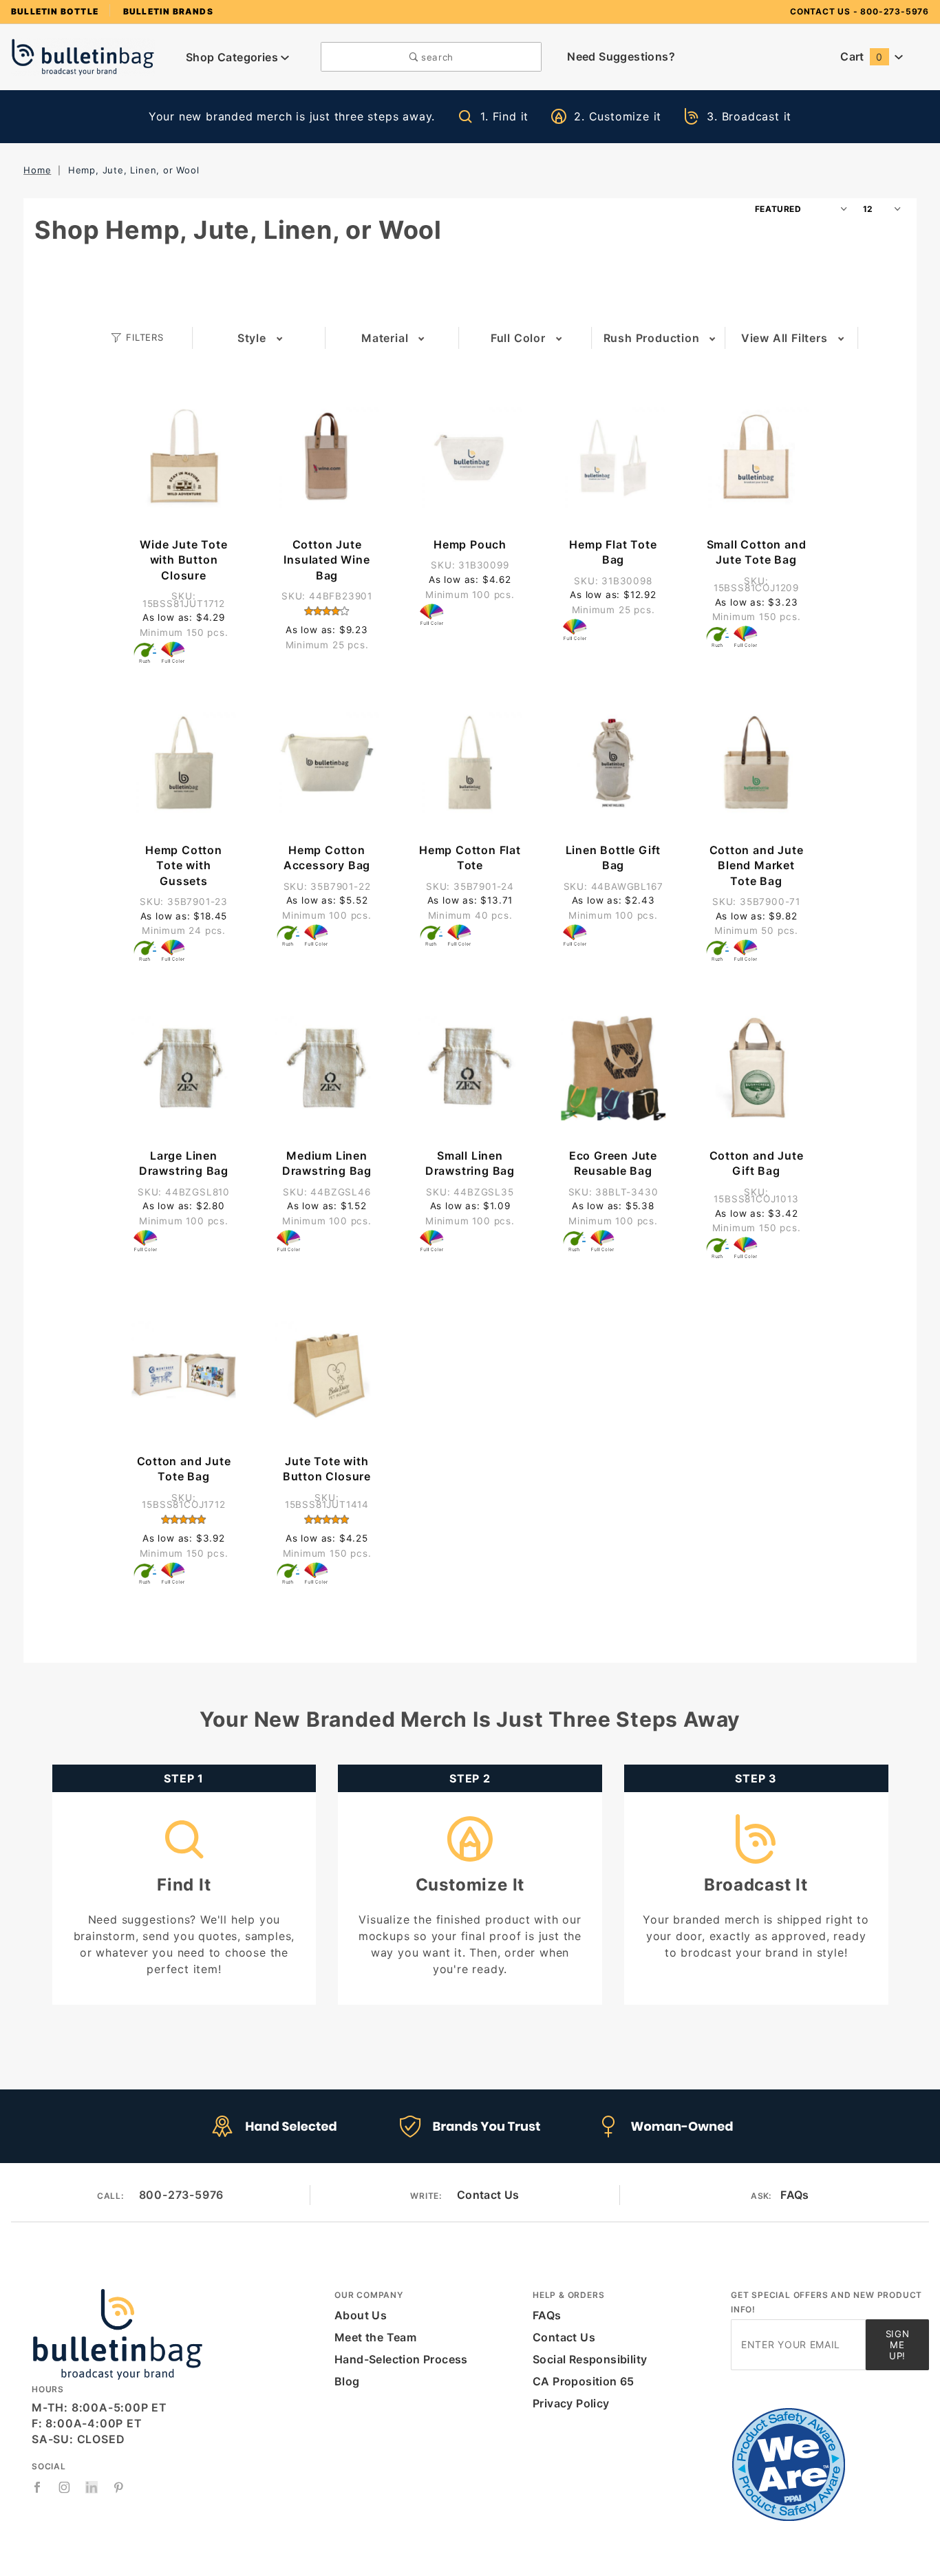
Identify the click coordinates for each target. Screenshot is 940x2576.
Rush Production (652, 338)
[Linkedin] (92, 2488)
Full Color (518, 338)
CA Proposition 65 (584, 2381)
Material (385, 338)
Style (252, 338)
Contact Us (488, 2195)
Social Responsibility (590, 2359)
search (436, 57)
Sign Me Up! (898, 2345)
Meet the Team (375, 2337)
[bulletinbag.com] (83, 56)
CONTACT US (820, 11)
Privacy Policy (571, 2403)
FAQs (795, 2195)
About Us (361, 2315)
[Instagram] (65, 2487)
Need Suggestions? (621, 56)
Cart (861, 56)
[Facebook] (38, 2487)
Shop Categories (233, 57)
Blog (347, 2381)
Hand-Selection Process (401, 2359)
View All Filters (784, 338)
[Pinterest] (119, 2487)
